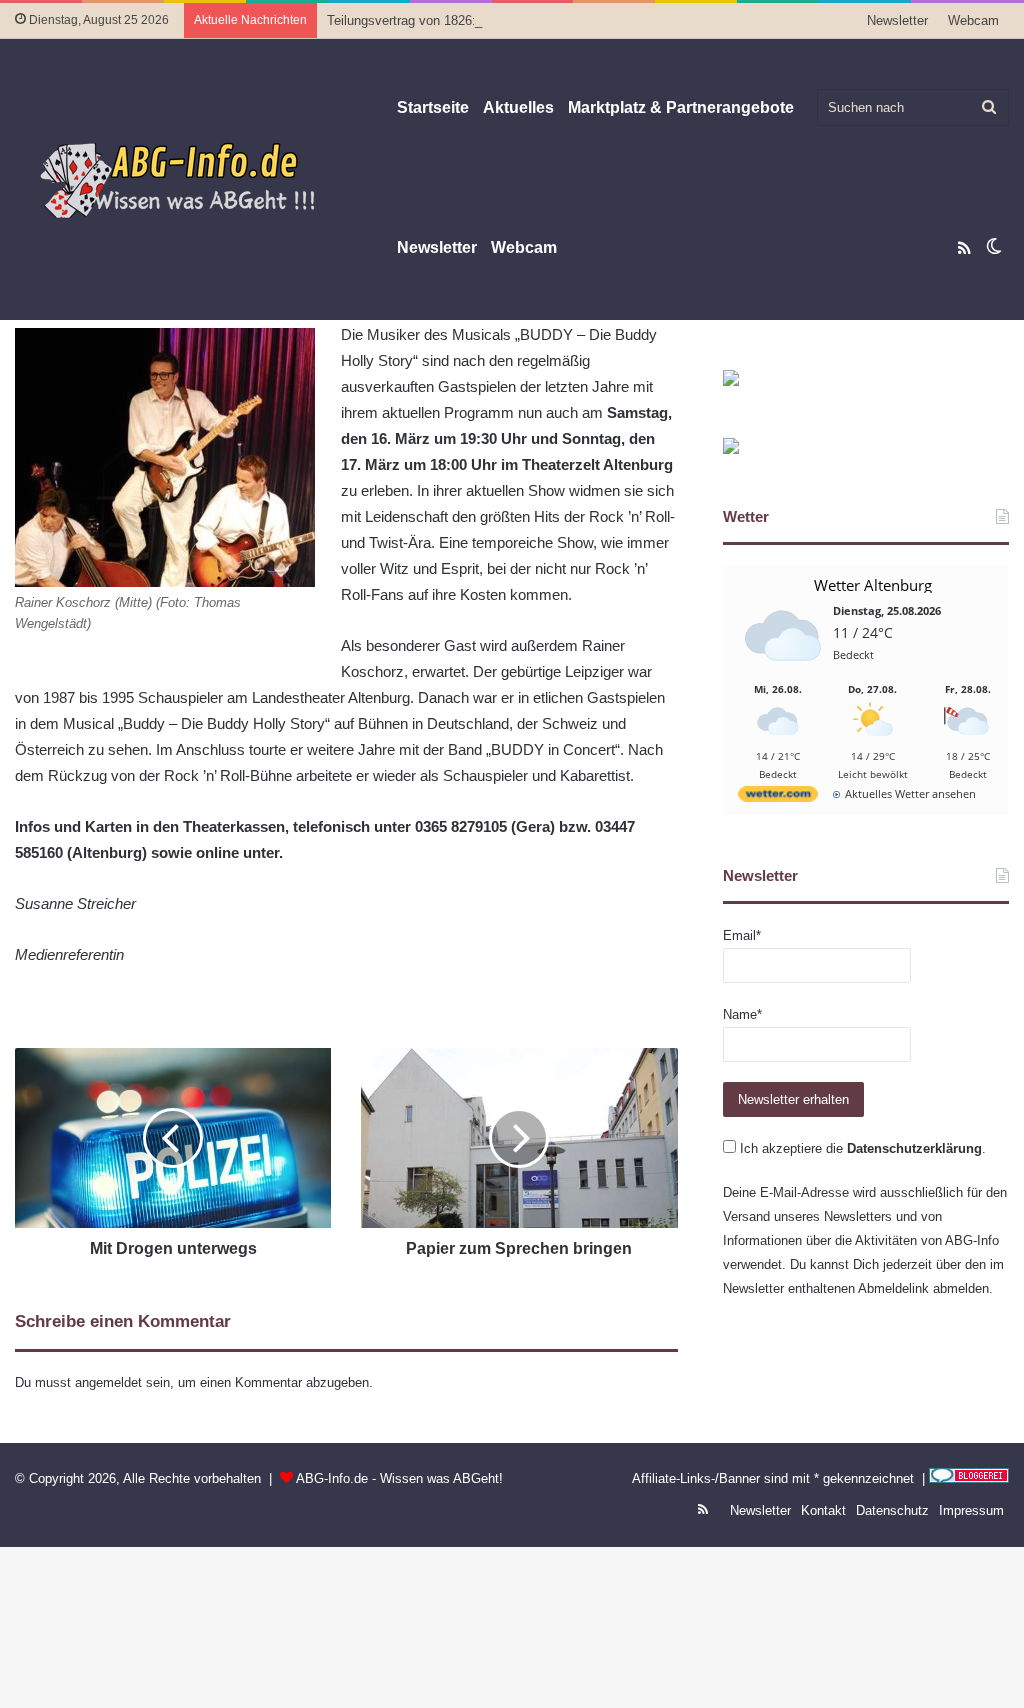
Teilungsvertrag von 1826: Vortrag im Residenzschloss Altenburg (513, 20)
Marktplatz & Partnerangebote (681, 107)
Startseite (433, 107)
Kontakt (823, 1510)
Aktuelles (518, 107)
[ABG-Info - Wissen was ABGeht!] (190, 179)
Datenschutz (892, 1510)
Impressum (971, 1510)
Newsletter (897, 20)
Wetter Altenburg (873, 585)
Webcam (973, 20)
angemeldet (108, 1382)
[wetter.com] (778, 797)
